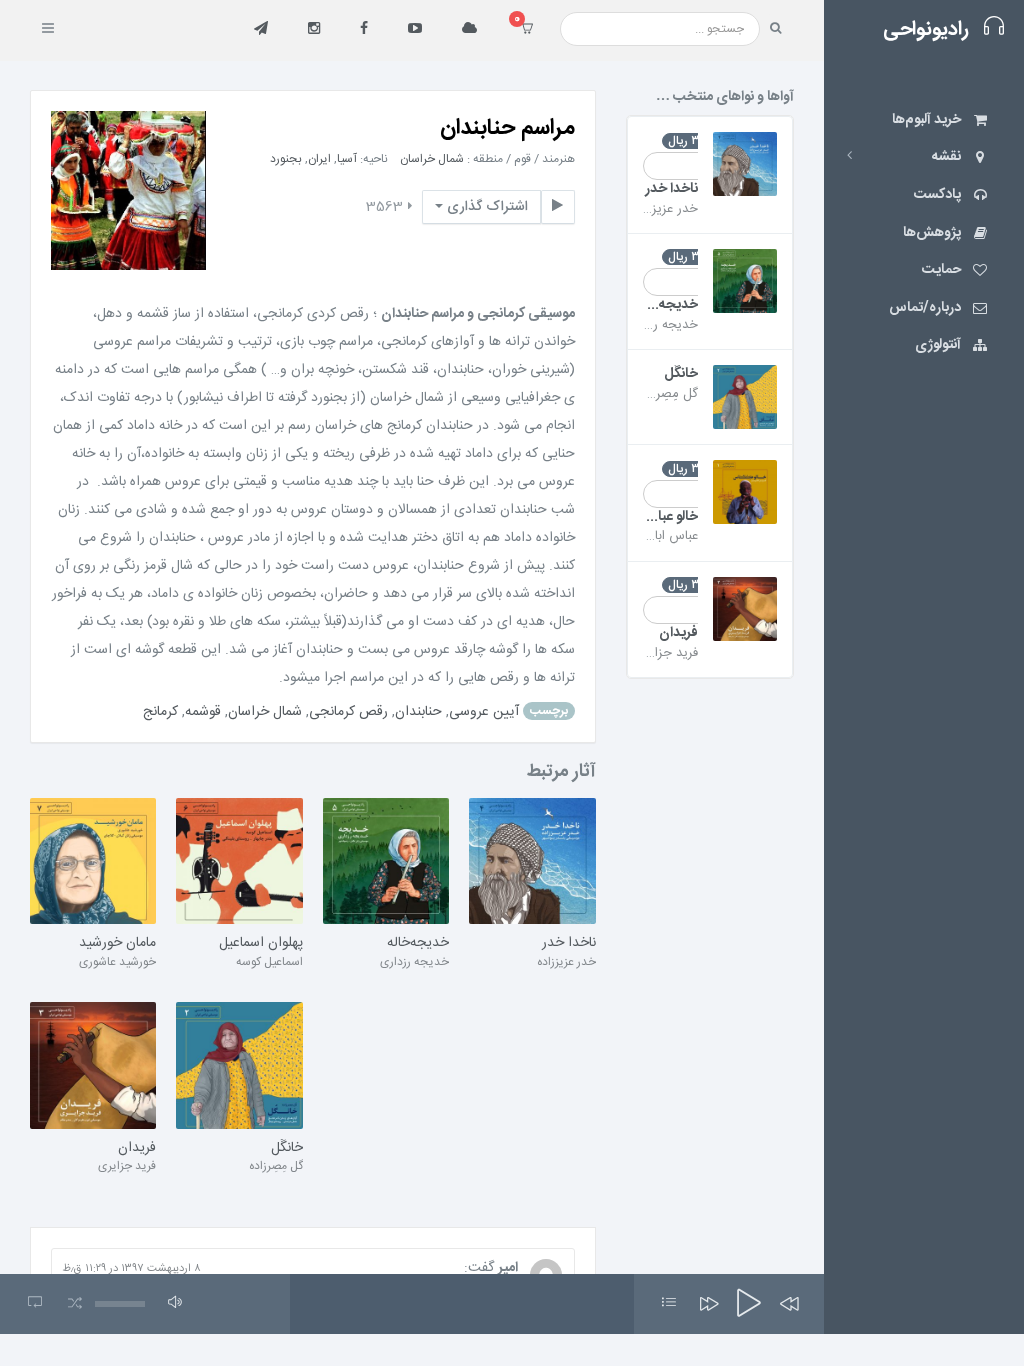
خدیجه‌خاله (418, 944)
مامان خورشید (117, 944)
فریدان (137, 1149)
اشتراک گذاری (485, 207)
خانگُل (286, 1149)
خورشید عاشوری (117, 962)
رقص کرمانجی (348, 711)
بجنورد (286, 159)
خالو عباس (671, 518)
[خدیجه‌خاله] (386, 862)
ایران (319, 159)
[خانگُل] (239, 1066)
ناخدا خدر (568, 944)
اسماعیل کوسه (269, 962)
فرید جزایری (127, 1166)
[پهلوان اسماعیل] (239, 862)
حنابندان (418, 711)
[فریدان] (93, 1066)
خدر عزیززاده (566, 962)
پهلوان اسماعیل (260, 944)
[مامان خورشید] (93, 862)
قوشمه (203, 711)
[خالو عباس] (745, 492)
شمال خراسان (432, 159)
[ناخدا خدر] (532, 862)
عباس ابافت (667, 536)
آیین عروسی (484, 711)
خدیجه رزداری (414, 962)
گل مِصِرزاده (276, 1166)
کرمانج (160, 711)
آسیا (347, 159)
